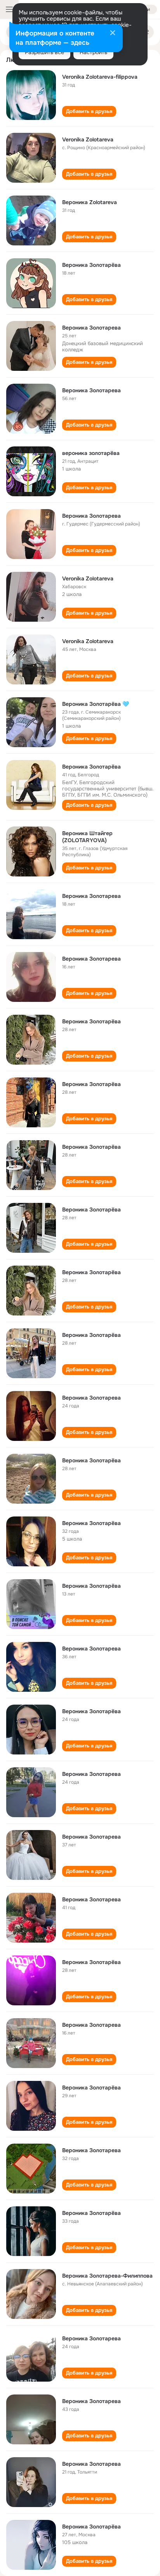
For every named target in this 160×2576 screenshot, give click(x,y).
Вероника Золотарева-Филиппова (107, 2276)
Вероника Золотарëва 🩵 (96, 704)
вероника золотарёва (91, 453)
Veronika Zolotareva (88, 139)
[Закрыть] (113, 34)
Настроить (93, 52)
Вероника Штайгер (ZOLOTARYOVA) (87, 837)
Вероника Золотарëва (91, 265)
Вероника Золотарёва (91, 767)
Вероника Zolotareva (90, 202)
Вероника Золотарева (91, 328)
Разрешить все (44, 52)
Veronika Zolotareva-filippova (100, 77)
